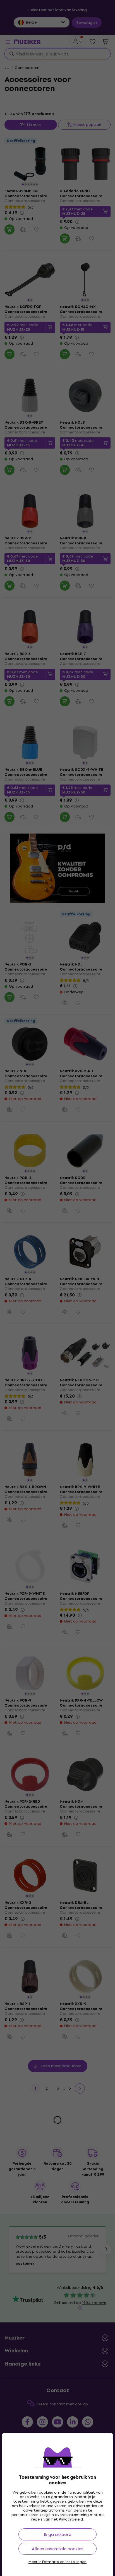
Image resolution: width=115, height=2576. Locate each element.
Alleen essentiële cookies (58, 2549)
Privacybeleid (71, 2519)
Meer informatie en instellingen (57, 2562)
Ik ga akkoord (58, 2534)
